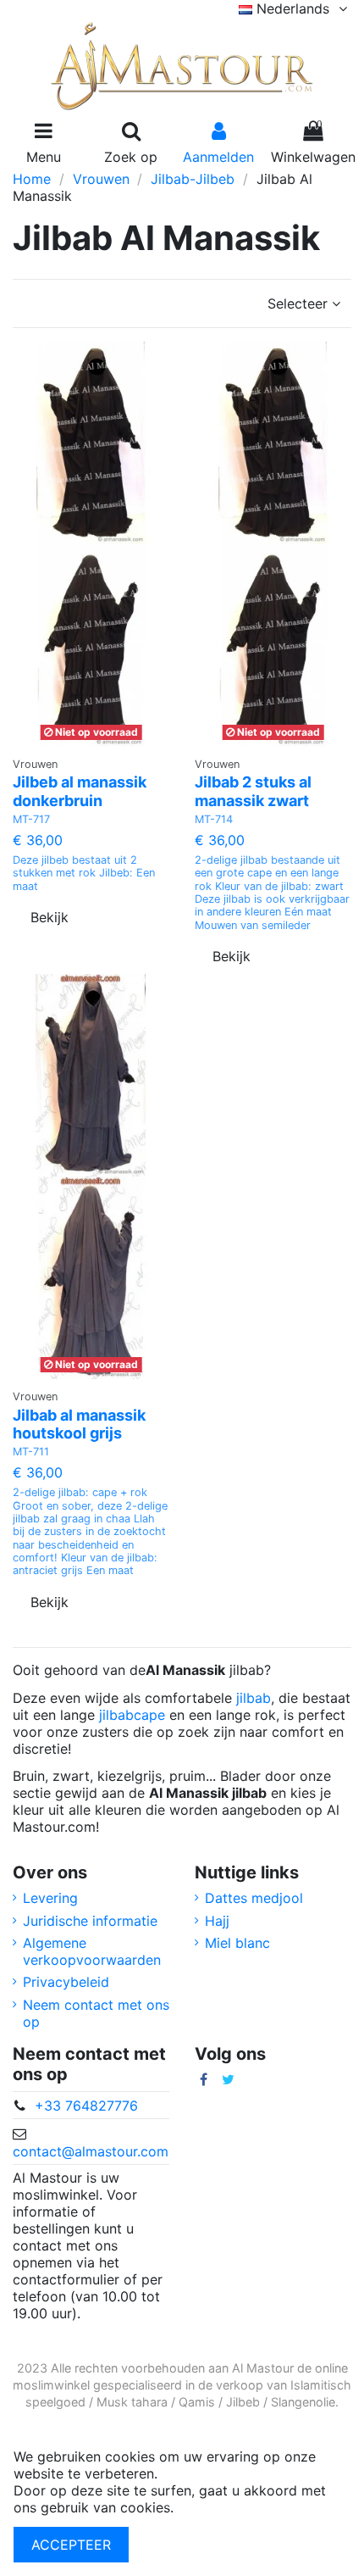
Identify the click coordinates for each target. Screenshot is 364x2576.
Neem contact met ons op (96, 2013)
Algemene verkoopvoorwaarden (92, 1951)
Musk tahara (132, 2402)
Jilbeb (243, 2402)
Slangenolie (303, 2402)
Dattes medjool (254, 1898)
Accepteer (71, 2545)
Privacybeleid (66, 1982)
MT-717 (31, 819)
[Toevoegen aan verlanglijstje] (77, 740)
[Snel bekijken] (113, 740)
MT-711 (31, 1452)
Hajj (217, 1921)
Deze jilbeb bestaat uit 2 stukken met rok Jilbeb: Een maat (84, 873)
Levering (50, 1898)
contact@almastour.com (91, 2151)
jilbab (254, 1698)
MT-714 (214, 819)
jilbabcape (132, 1715)
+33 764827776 (86, 2106)
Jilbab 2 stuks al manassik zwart (253, 791)
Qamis (197, 2402)
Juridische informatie (90, 1921)
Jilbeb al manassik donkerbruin (80, 791)
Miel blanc (237, 1943)
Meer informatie (229, 2507)
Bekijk (50, 917)
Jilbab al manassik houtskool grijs (79, 1424)
